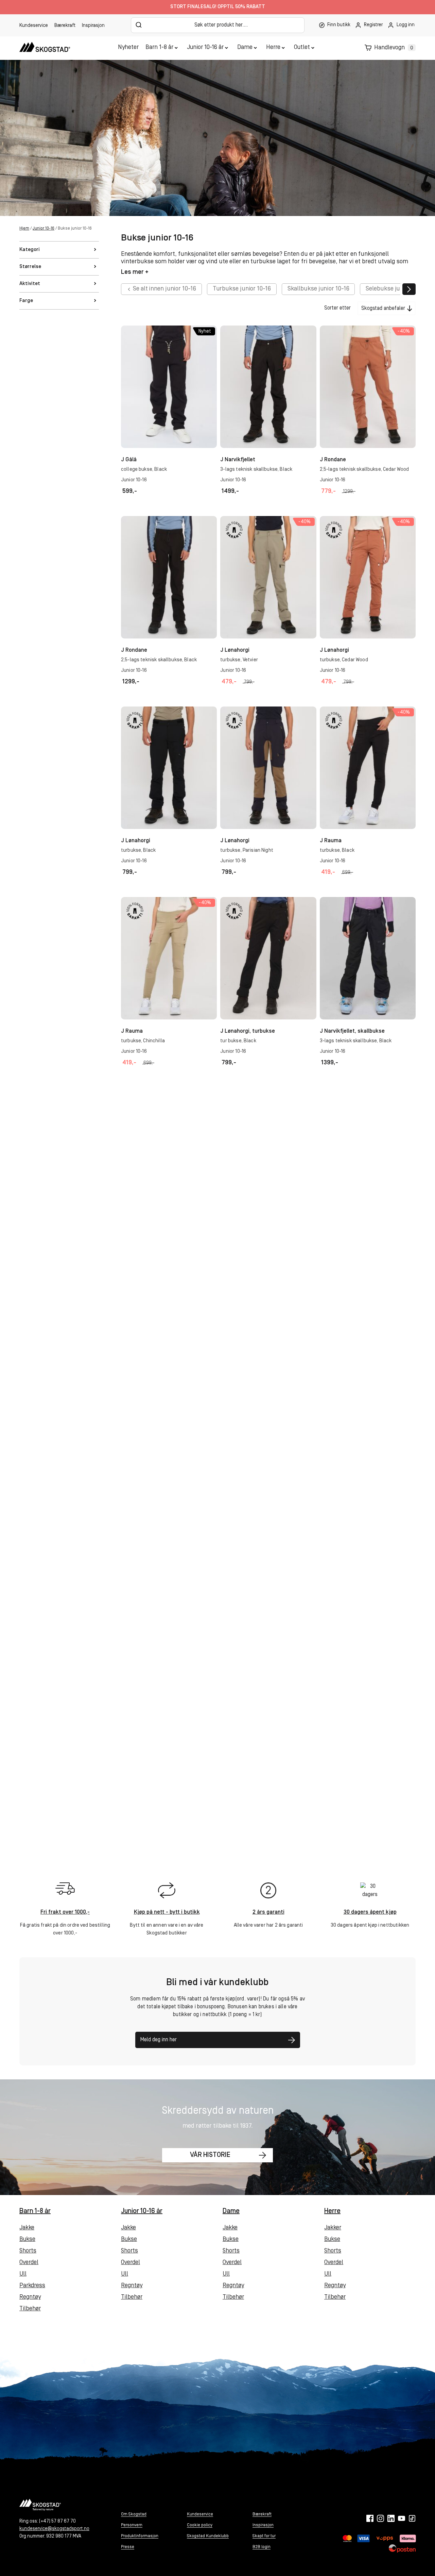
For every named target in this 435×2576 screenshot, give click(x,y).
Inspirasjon (93, 26)
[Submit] (139, 25)
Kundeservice (34, 26)
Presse (128, 2547)
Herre (273, 48)
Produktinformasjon (140, 2536)
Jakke (27, 2228)
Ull (23, 2274)
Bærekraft (65, 26)
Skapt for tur (264, 2536)
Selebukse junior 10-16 (396, 289)
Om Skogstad (134, 2514)
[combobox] (218, 25)
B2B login (262, 2547)
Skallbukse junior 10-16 (318, 289)
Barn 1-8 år (159, 48)
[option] (161, 289)
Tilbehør (30, 2309)
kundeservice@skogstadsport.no (54, 2529)
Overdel (29, 2263)
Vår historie (210, 2155)
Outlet (302, 48)
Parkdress (32, 2286)
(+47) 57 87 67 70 (57, 2521)
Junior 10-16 (43, 228)
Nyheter (128, 48)
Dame (245, 48)
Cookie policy (200, 2525)
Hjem (24, 228)
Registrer (373, 25)
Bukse (27, 2240)
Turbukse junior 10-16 (242, 289)
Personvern (132, 2525)
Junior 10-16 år (205, 48)
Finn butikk (339, 25)
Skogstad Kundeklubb (208, 2536)
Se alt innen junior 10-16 (164, 289)
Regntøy (30, 2297)
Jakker (333, 2228)
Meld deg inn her (159, 2040)
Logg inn (406, 25)
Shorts (28, 2251)
